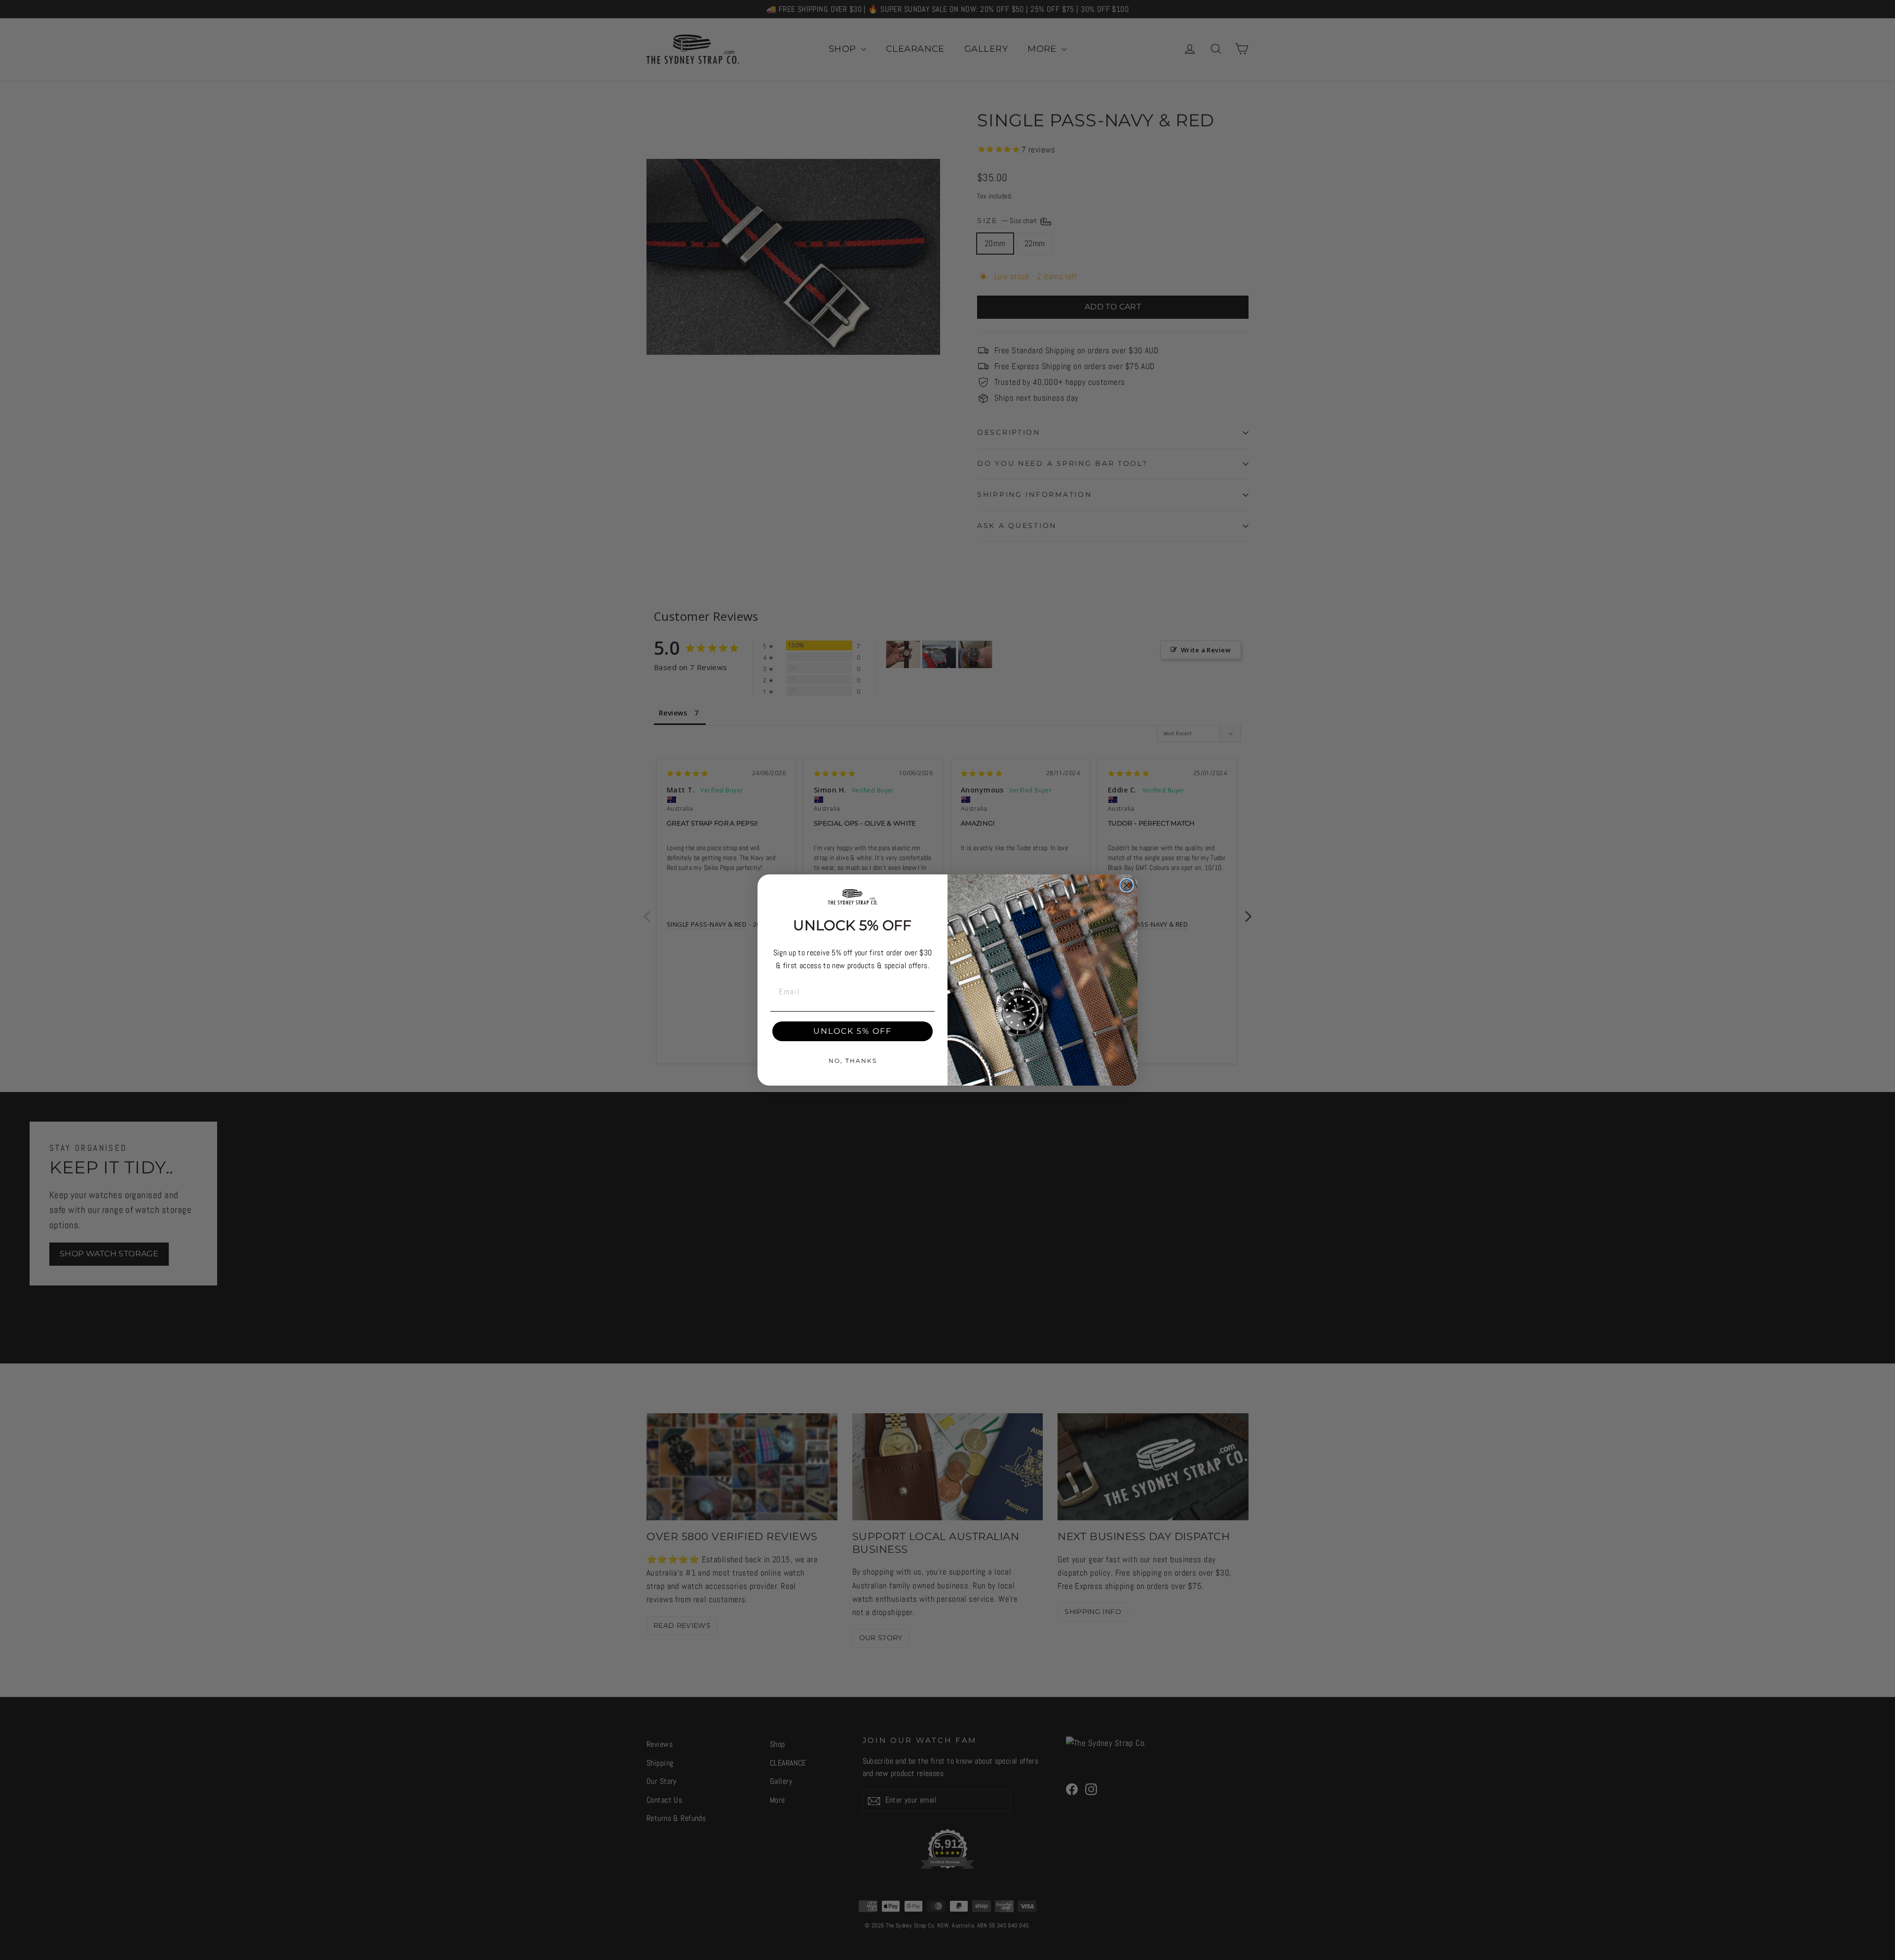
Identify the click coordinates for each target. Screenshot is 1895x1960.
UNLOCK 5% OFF (853, 1031)
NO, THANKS (853, 1061)
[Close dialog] (1127, 885)
